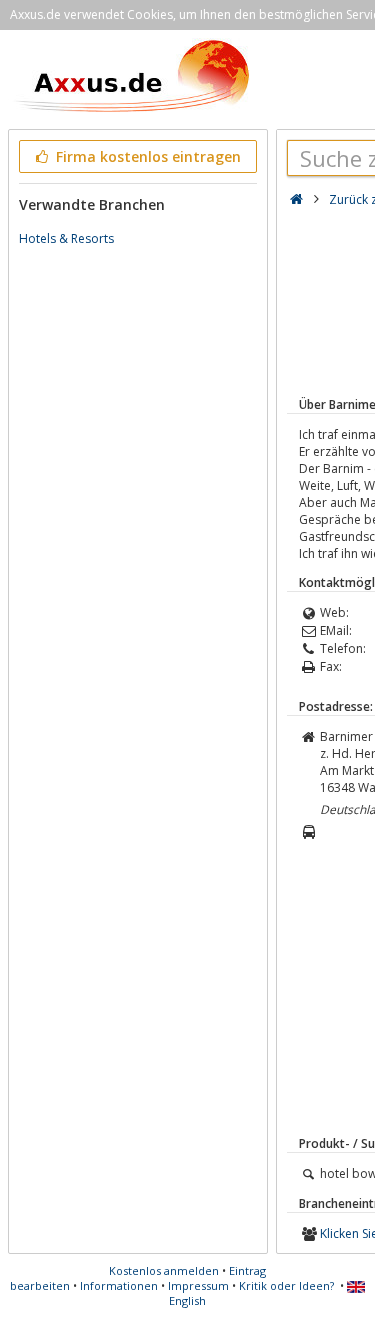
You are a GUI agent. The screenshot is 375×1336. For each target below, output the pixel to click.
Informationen (119, 1285)
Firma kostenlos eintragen (146, 156)
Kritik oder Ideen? (286, 1285)
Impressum (198, 1285)
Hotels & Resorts (66, 238)
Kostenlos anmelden (164, 1270)
